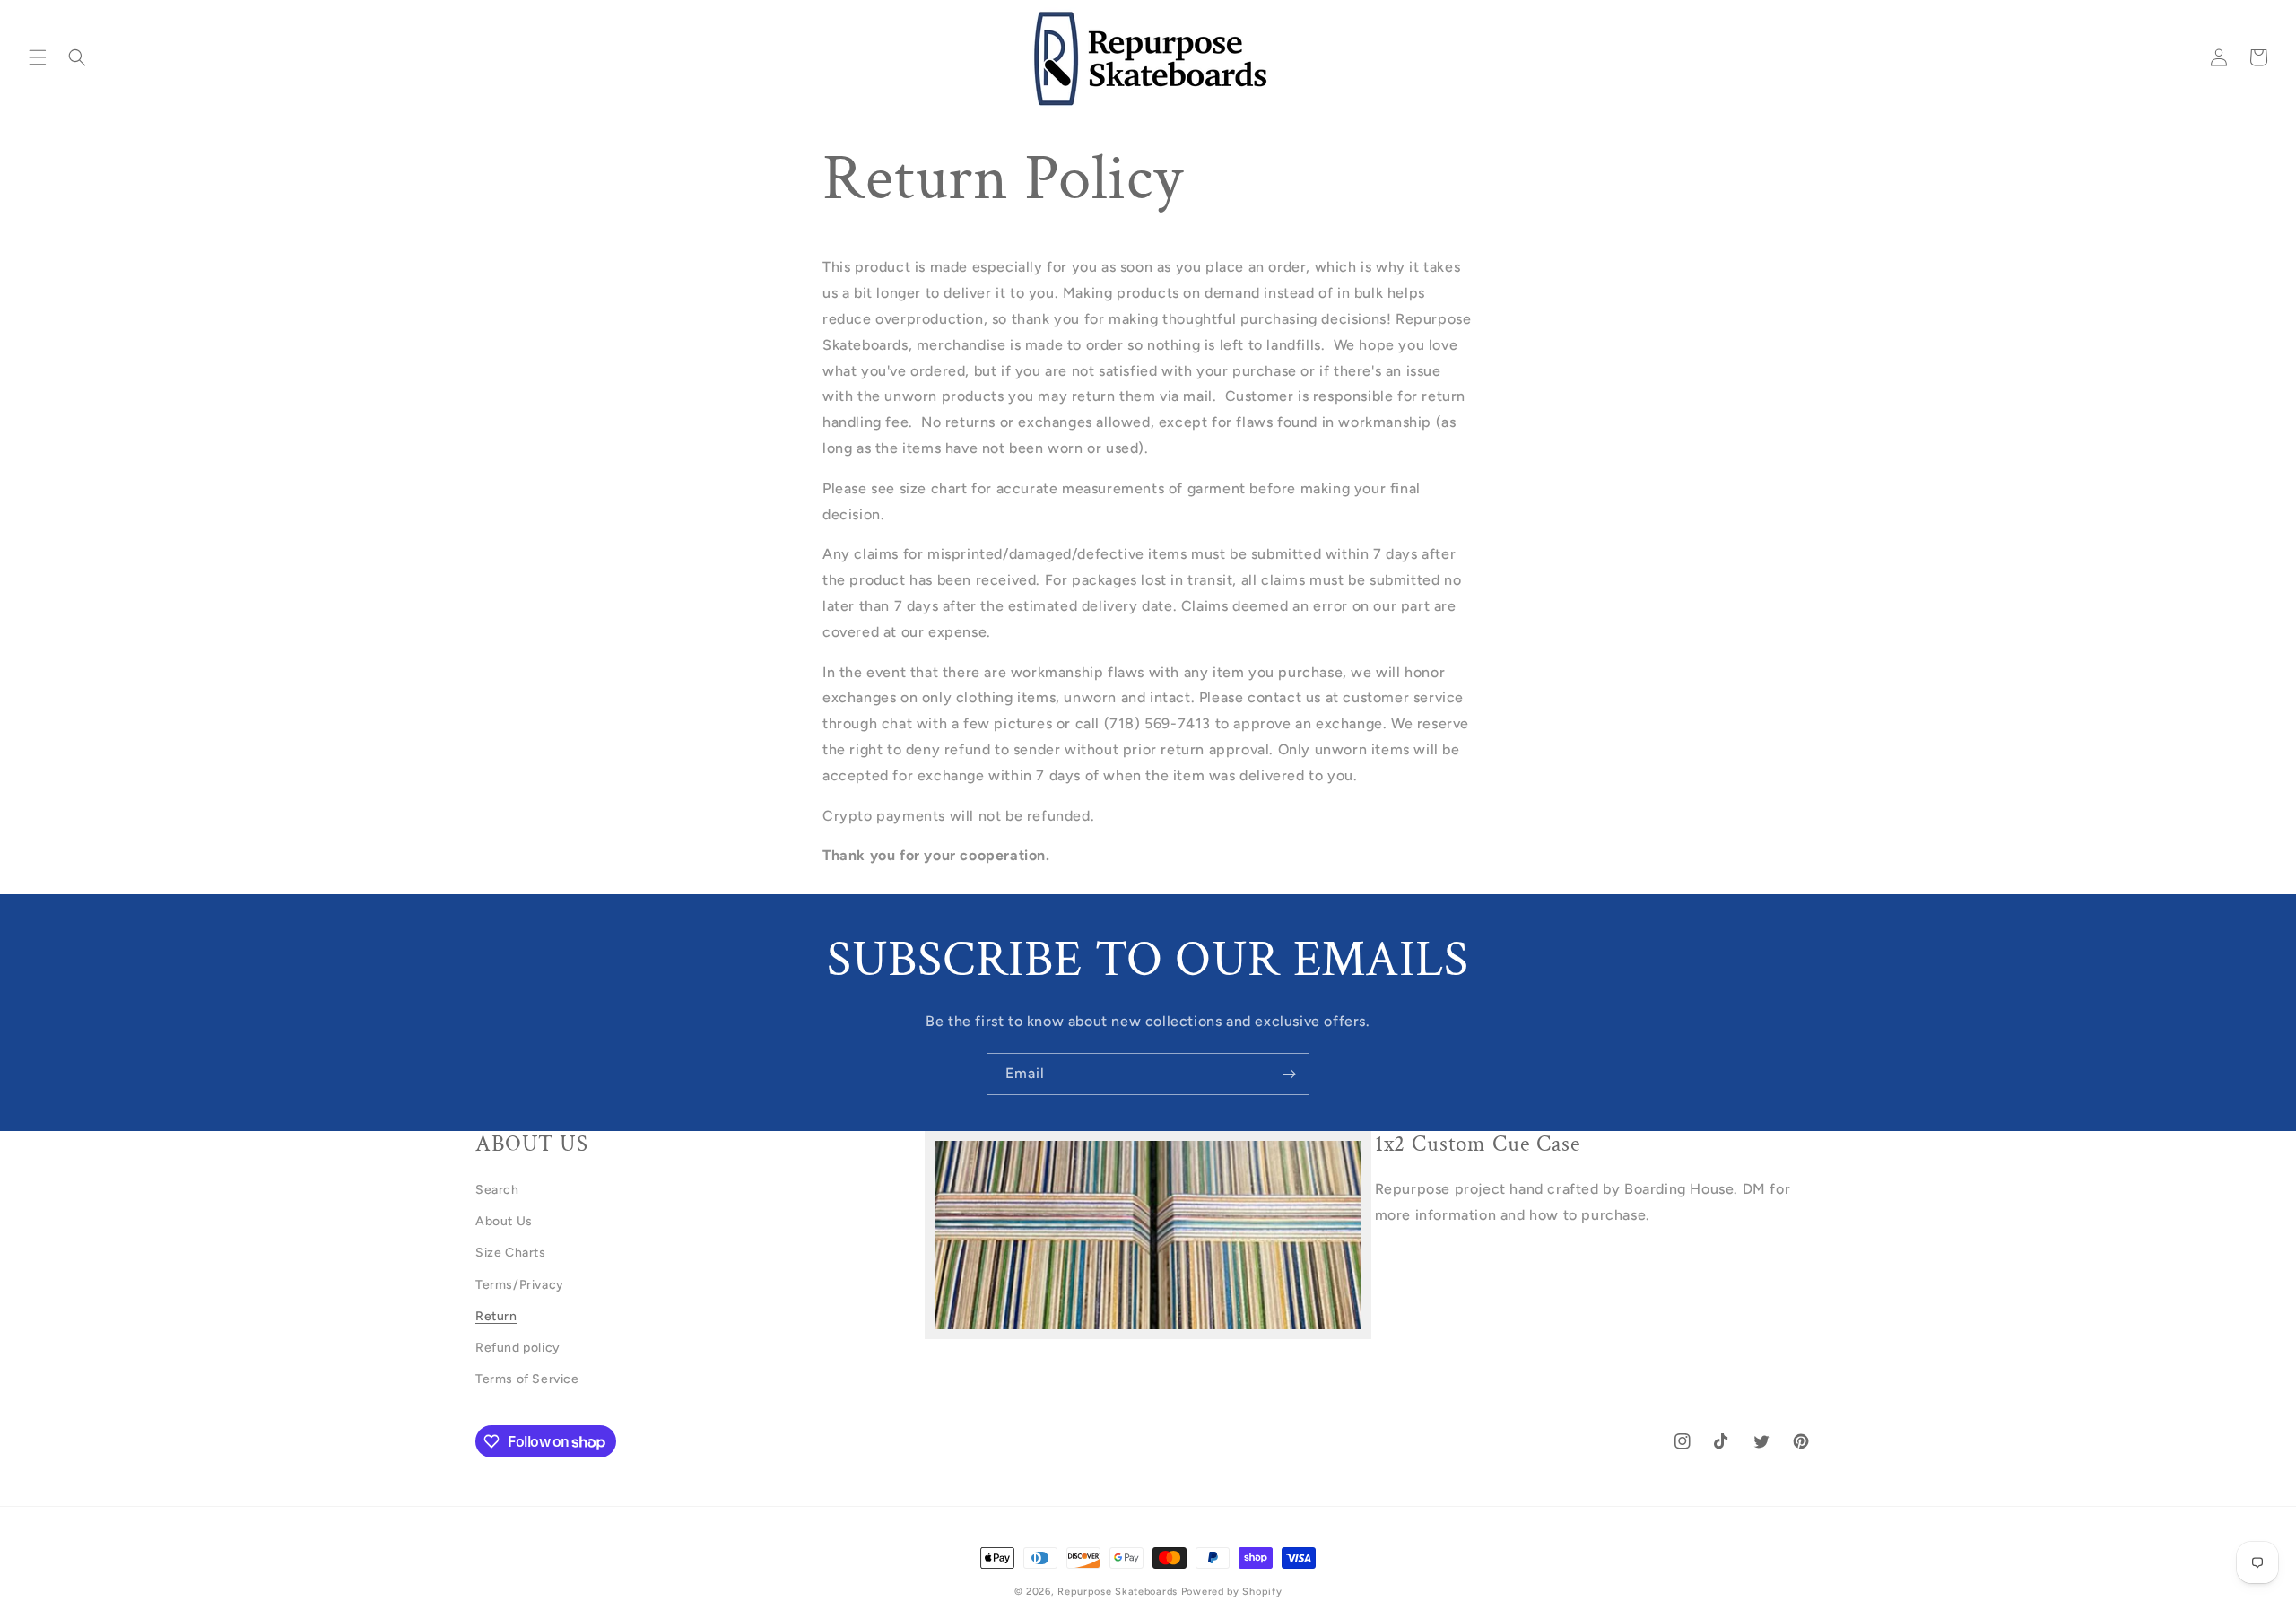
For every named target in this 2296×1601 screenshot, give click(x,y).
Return (496, 1316)
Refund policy (518, 1348)
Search (497, 1190)
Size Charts (511, 1253)
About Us (504, 1221)
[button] (38, 57)
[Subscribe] (1289, 1074)
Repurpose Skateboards (1118, 1592)
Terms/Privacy (520, 1285)
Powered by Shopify (1232, 1592)
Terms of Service (527, 1379)
